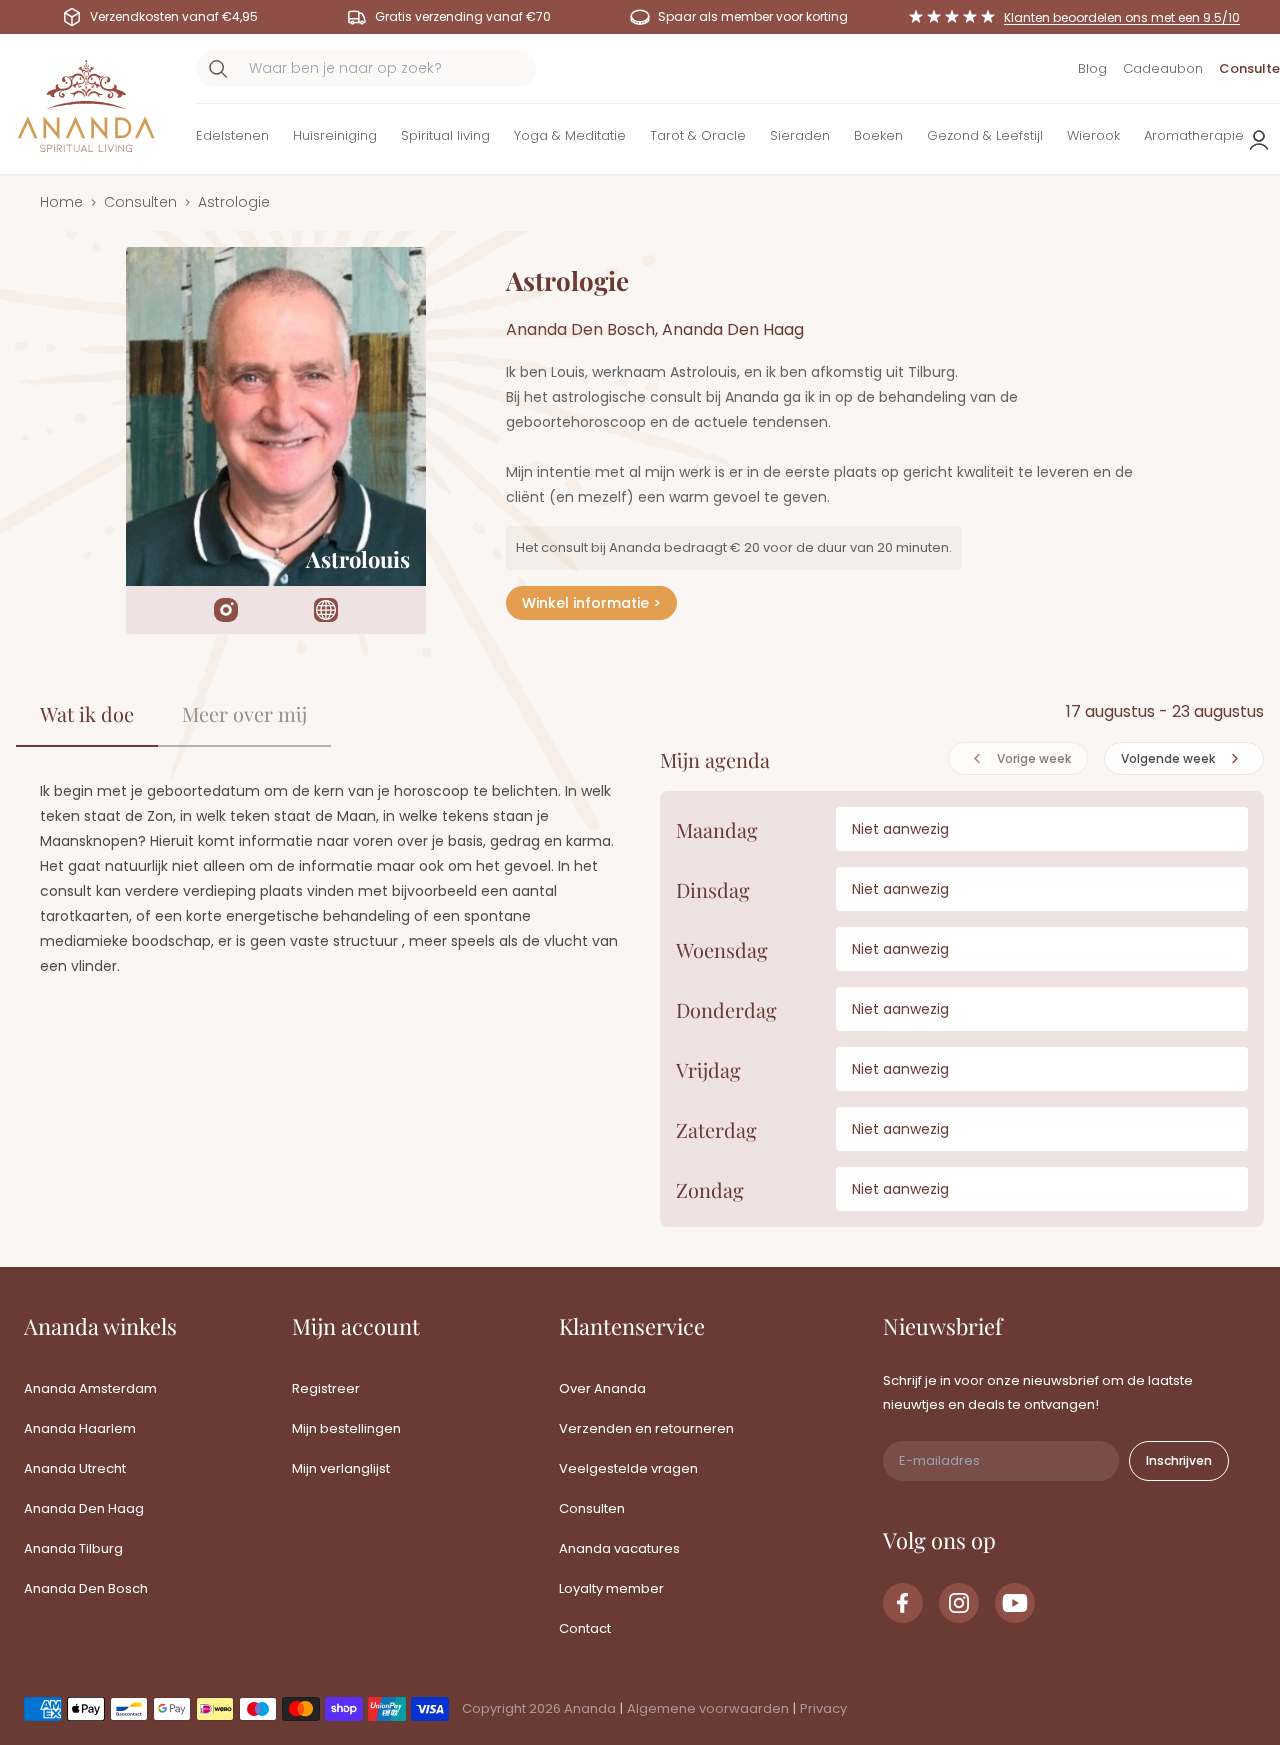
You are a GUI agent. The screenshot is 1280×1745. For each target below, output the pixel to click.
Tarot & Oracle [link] (698, 135)
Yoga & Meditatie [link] (570, 135)
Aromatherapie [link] (1194, 135)
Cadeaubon (1163, 68)
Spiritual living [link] (445, 135)
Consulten (140, 202)
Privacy (823, 1708)
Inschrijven (1179, 1460)
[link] (903, 1603)
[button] (232, 139)
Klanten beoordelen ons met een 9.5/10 (1122, 17)
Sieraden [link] (800, 135)
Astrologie (234, 202)
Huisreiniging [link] (335, 135)
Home (61, 202)
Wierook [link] (1093, 135)
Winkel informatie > (591, 603)
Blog (1092, 68)
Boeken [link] (878, 135)
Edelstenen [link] (232, 135)
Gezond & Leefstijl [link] (985, 135)
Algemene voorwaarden (708, 1708)
